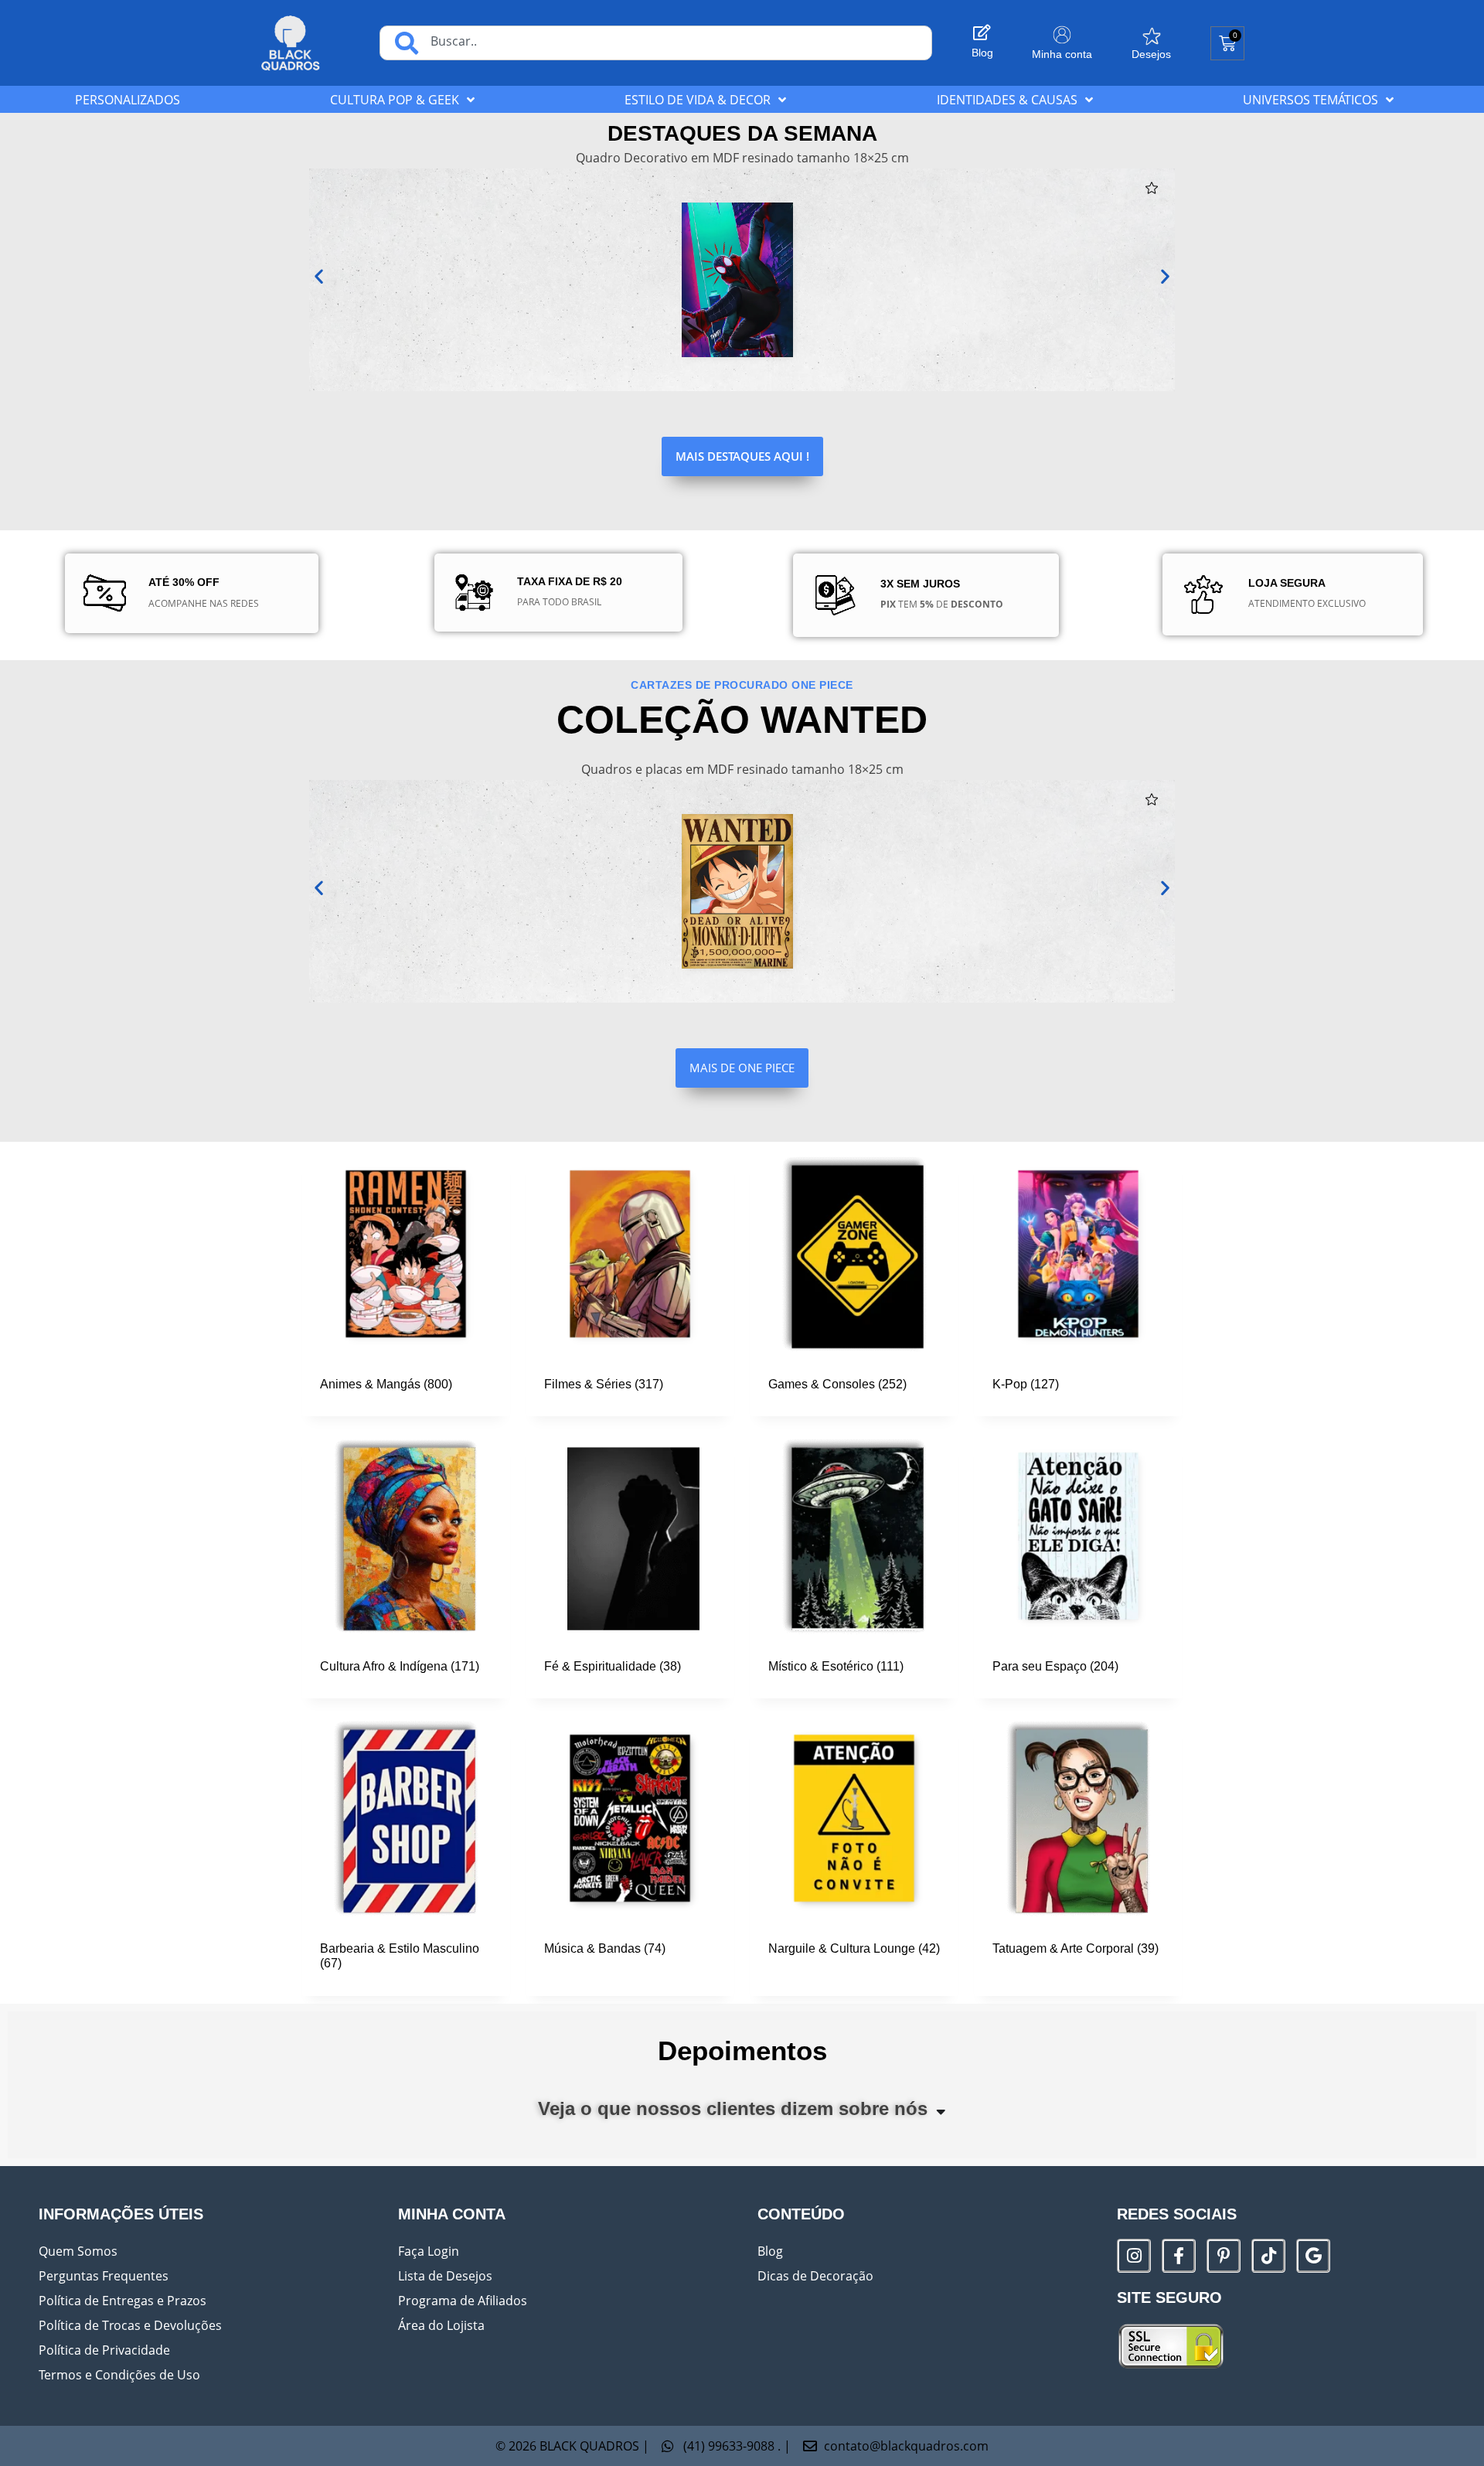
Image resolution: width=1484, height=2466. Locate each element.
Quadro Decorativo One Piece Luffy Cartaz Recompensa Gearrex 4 (742, 882)
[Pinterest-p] (1224, 2256)
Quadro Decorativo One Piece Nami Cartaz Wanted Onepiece (1033, 882)
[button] (570, 189)
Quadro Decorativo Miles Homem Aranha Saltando (449, 265)
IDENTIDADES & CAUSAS (1007, 100)
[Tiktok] (1268, 2256)
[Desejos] (1152, 36)
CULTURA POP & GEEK (395, 100)
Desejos (1151, 54)
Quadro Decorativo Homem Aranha (699, 265)
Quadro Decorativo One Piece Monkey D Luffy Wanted (451, 882)
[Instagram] (1134, 2256)
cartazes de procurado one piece (742, 685)
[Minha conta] (1062, 35)
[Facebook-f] (1179, 2256)
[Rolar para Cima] (1445, 2446)
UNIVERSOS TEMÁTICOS (1310, 100)
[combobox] (656, 43)
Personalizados (128, 100)
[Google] (1313, 2256)
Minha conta (1062, 54)
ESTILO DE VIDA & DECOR (698, 100)
